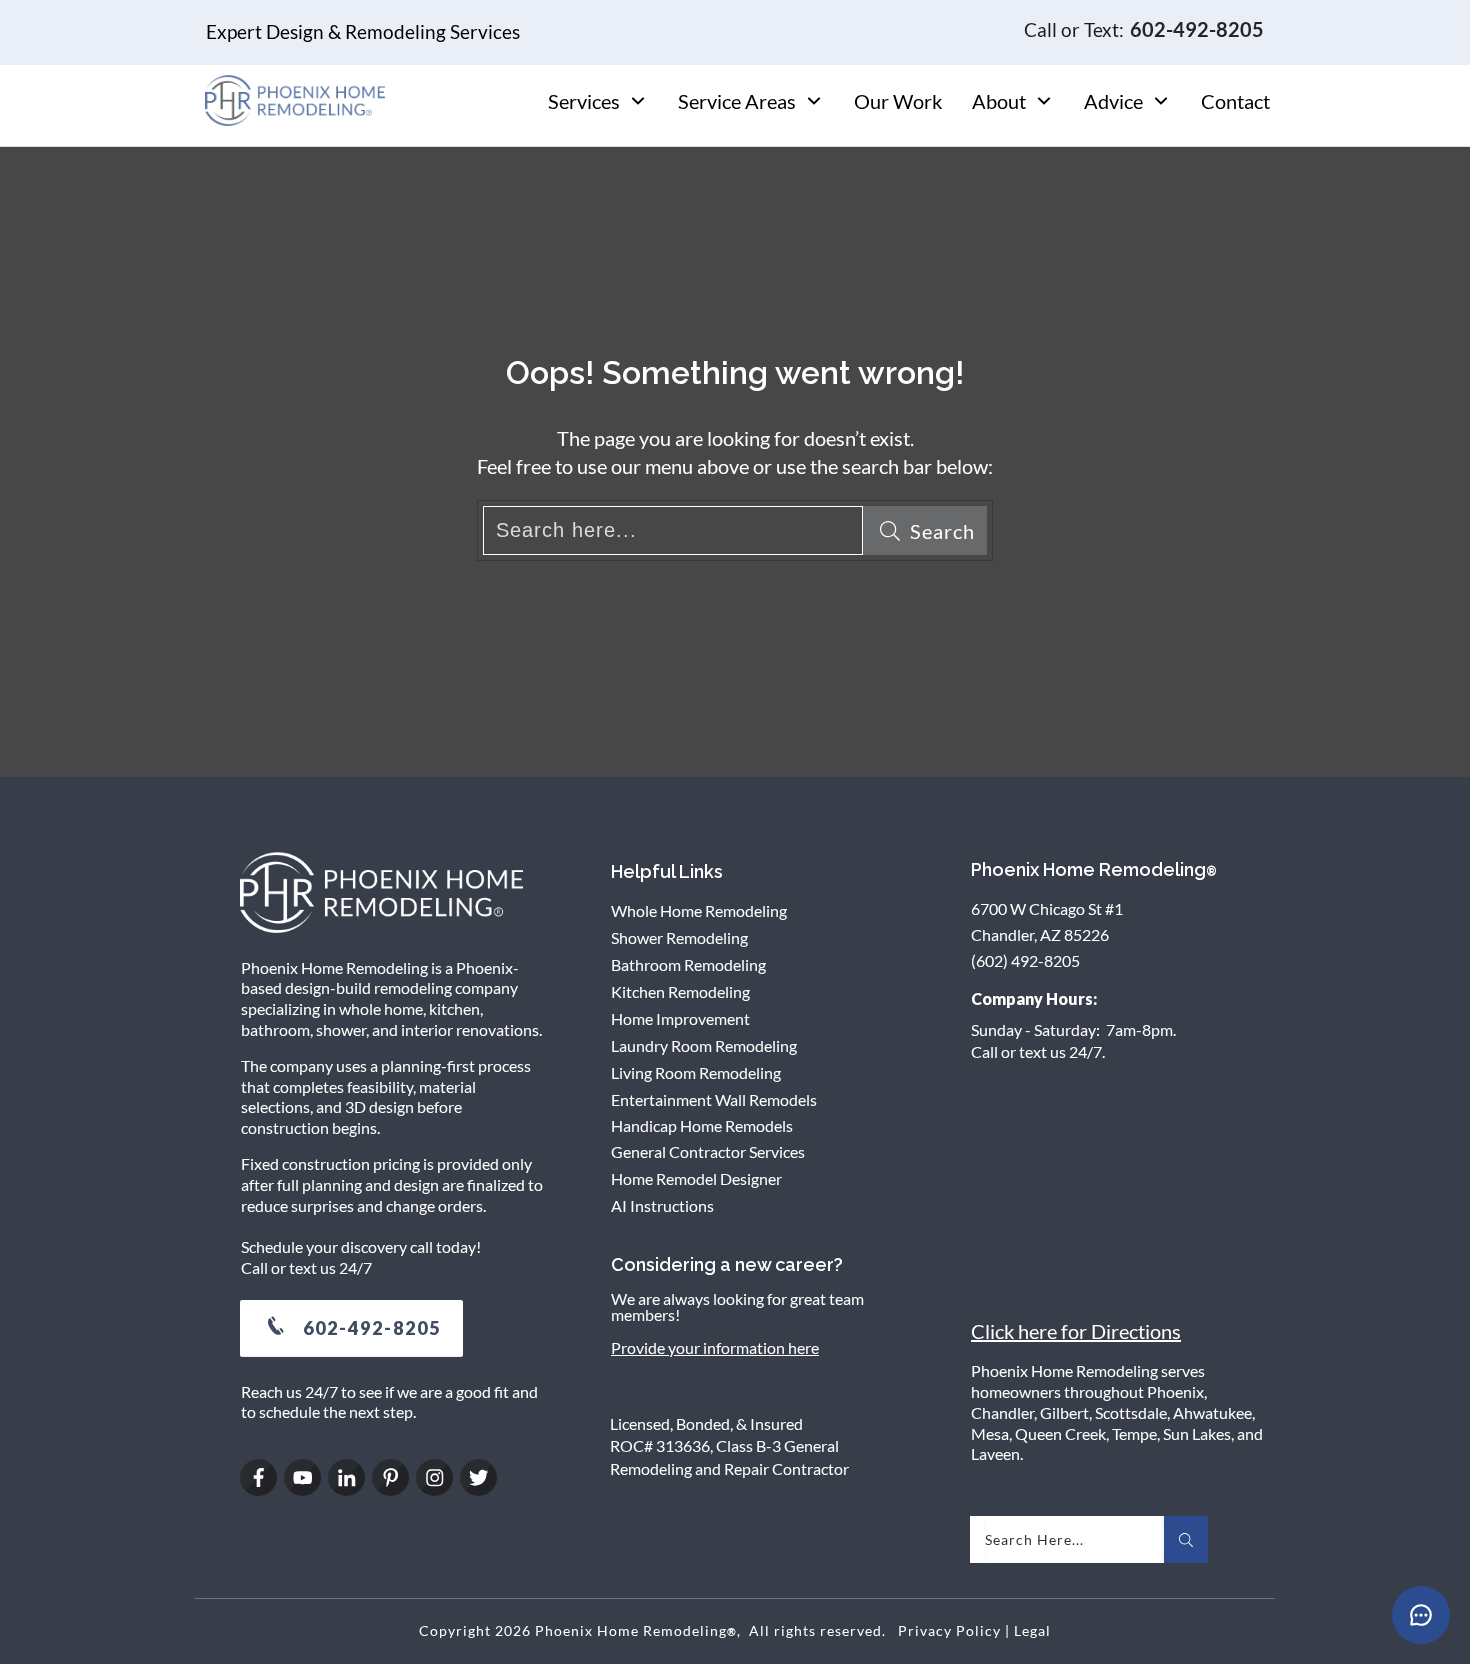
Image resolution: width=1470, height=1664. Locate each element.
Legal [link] (1032, 1630)
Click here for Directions (1076, 1331)
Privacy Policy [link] (949, 1630)
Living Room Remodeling (696, 1072)
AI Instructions (662, 1205)
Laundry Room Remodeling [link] (704, 1045)
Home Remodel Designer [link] (696, 1178)
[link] (351, 1328)
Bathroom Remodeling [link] (688, 964)
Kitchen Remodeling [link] (680, 991)
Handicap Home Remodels (702, 1125)
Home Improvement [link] (680, 1018)
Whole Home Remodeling (699, 910)
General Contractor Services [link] (708, 1151)
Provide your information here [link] (715, 1347)
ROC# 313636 (660, 1445)
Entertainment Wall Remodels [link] (714, 1099)
